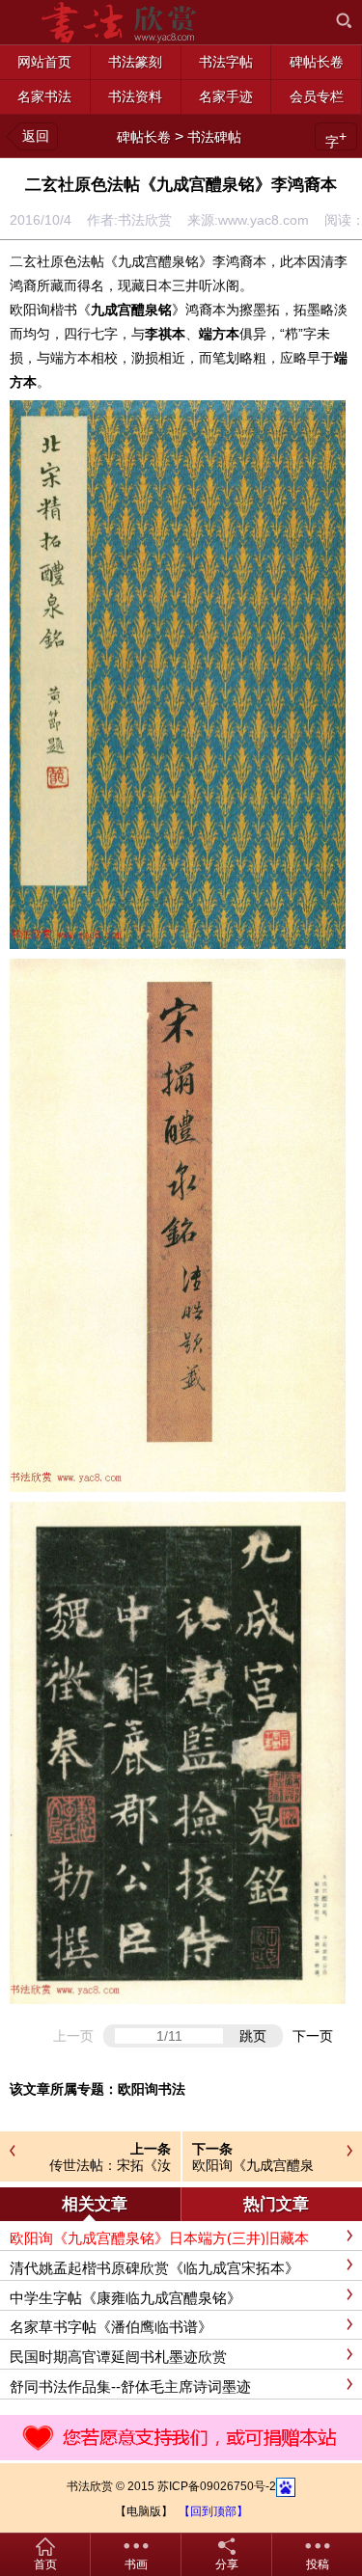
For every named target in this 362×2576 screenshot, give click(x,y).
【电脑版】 (144, 2511)
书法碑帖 (214, 137)
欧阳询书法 (152, 2089)
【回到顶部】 (213, 2511)
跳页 (253, 2036)
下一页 (313, 2036)
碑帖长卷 (144, 137)
